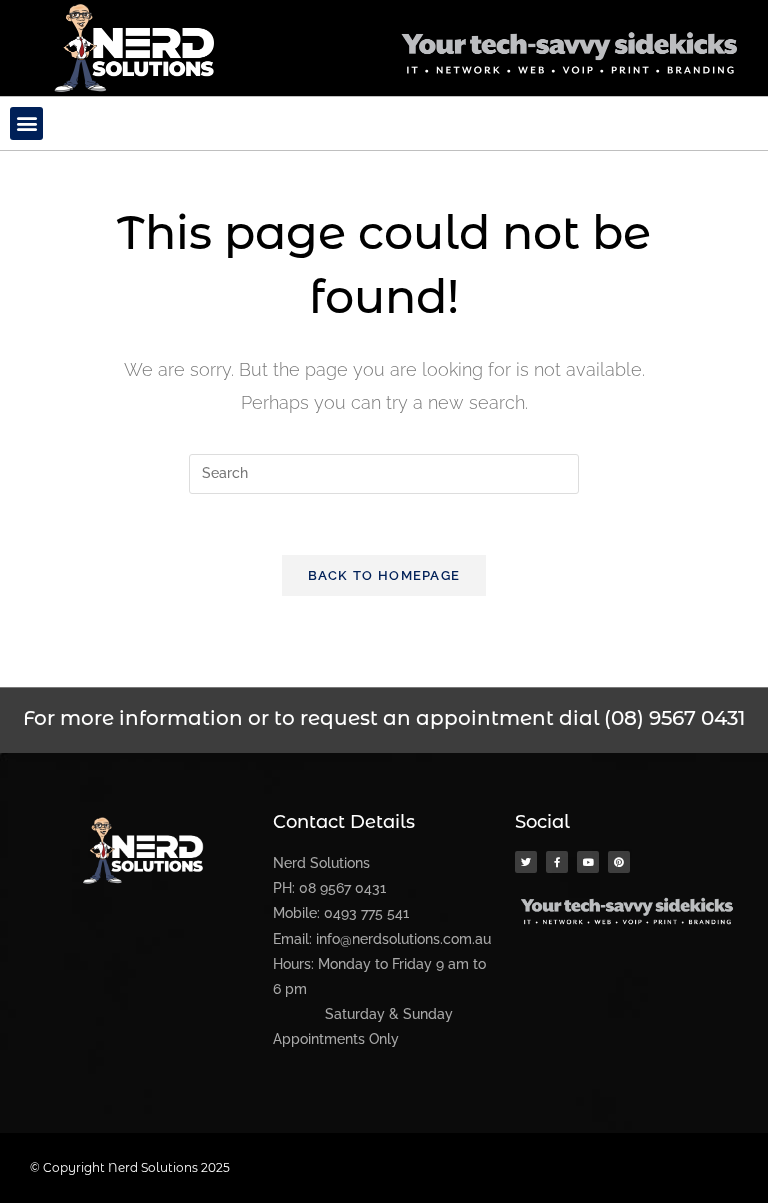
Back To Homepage (384, 575)
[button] (26, 123)
